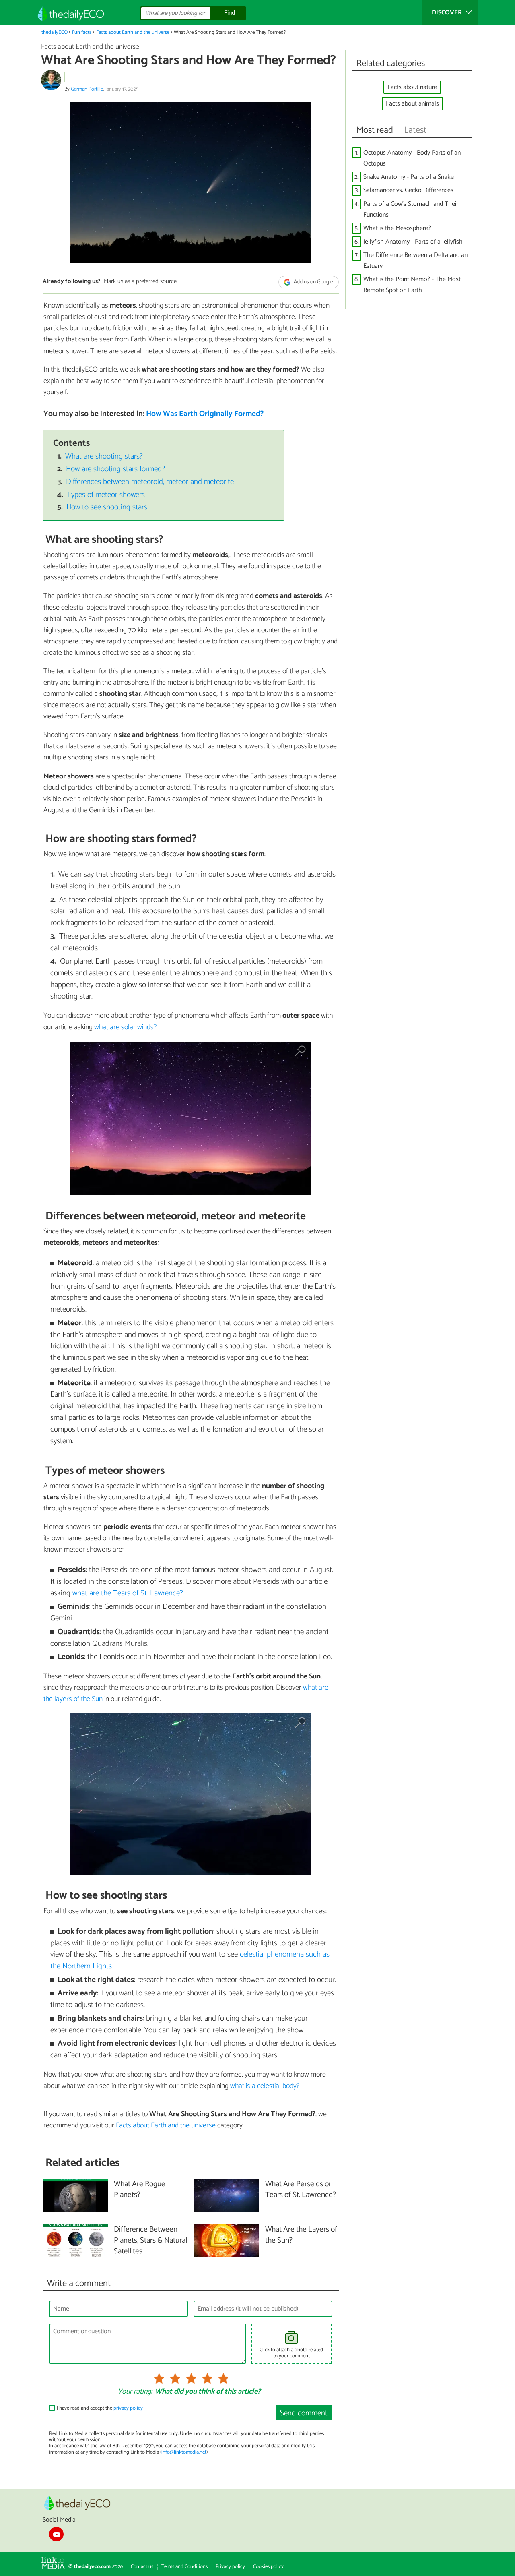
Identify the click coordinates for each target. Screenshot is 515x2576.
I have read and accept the (100, 2408)
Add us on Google (313, 282)
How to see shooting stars (107, 507)
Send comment (304, 2413)
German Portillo (87, 89)
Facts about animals (412, 104)
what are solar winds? (125, 1027)
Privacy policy (230, 2567)
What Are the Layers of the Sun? (301, 2235)
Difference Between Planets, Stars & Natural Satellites (150, 2241)
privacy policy (128, 2408)
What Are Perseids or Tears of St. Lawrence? (301, 2190)
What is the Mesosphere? (397, 228)
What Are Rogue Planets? (140, 2190)
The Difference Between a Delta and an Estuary (415, 261)
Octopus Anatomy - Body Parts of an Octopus (412, 158)
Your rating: (135, 2392)
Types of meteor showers (106, 495)
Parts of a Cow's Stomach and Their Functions (411, 209)
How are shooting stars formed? (115, 469)
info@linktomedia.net (184, 2452)
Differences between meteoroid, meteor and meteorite (150, 482)
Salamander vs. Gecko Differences (408, 190)
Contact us (142, 2567)
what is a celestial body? (265, 2086)
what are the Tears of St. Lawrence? (128, 1593)
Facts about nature (412, 87)
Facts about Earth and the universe (133, 32)
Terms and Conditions (184, 2567)
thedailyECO (55, 32)
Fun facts (82, 32)
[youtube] (56, 2534)
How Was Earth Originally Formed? (205, 414)
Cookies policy (268, 2567)
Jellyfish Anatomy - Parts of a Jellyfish (413, 242)
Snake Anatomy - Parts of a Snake (409, 177)
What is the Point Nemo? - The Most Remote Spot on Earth (412, 285)
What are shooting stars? (104, 456)
